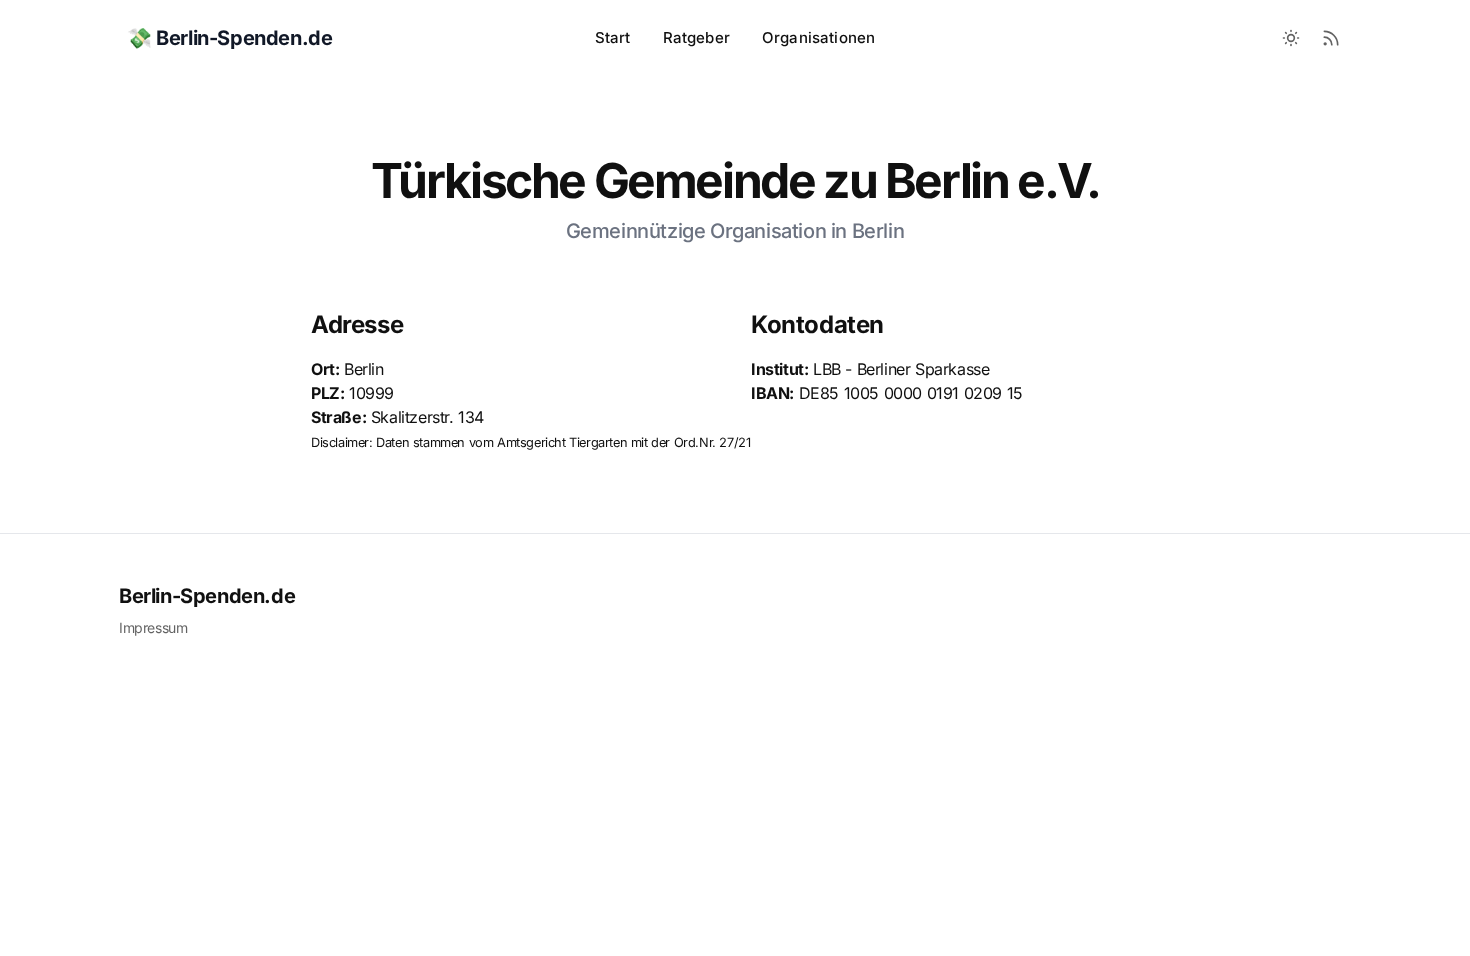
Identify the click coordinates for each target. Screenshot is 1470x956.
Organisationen (818, 37)
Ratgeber (696, 37)
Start (613, 37)
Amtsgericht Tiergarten (562, 442)
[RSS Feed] (1331, 38)
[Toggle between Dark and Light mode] (1291, 38)
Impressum (153, 627)
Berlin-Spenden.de (207, 596)
